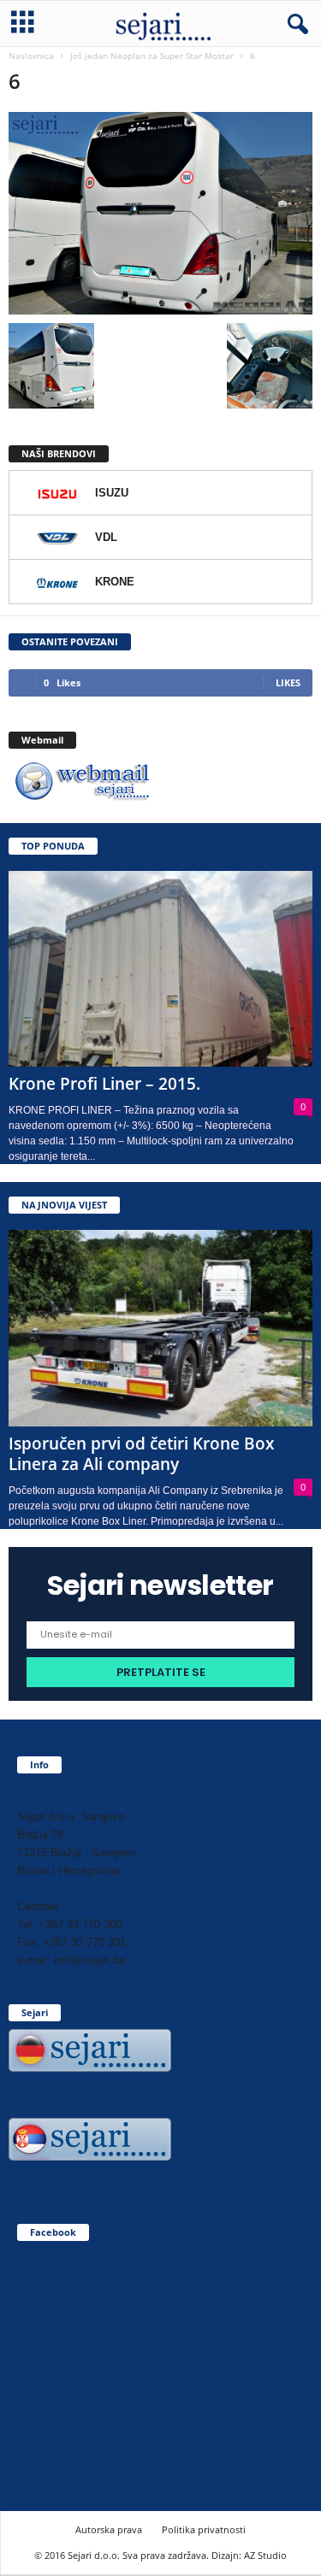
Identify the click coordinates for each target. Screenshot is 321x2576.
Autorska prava (109, 2529)
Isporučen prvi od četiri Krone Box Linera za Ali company (141, 1454)
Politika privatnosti (204, 2529)
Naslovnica (31, 56)
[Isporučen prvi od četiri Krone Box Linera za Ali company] (160, 1328)
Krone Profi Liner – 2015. (104, 1084)
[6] (160, 213)
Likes (288, 682)
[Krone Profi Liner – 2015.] (160, 969)
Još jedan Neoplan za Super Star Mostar (152, 56)
